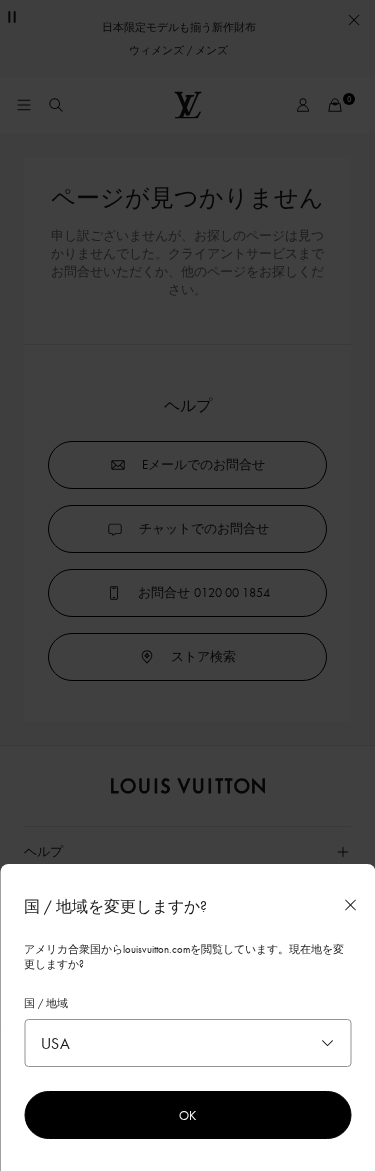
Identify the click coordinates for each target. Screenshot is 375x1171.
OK (187, 1115)
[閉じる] (350, 905)
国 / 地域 (46, 1003)
